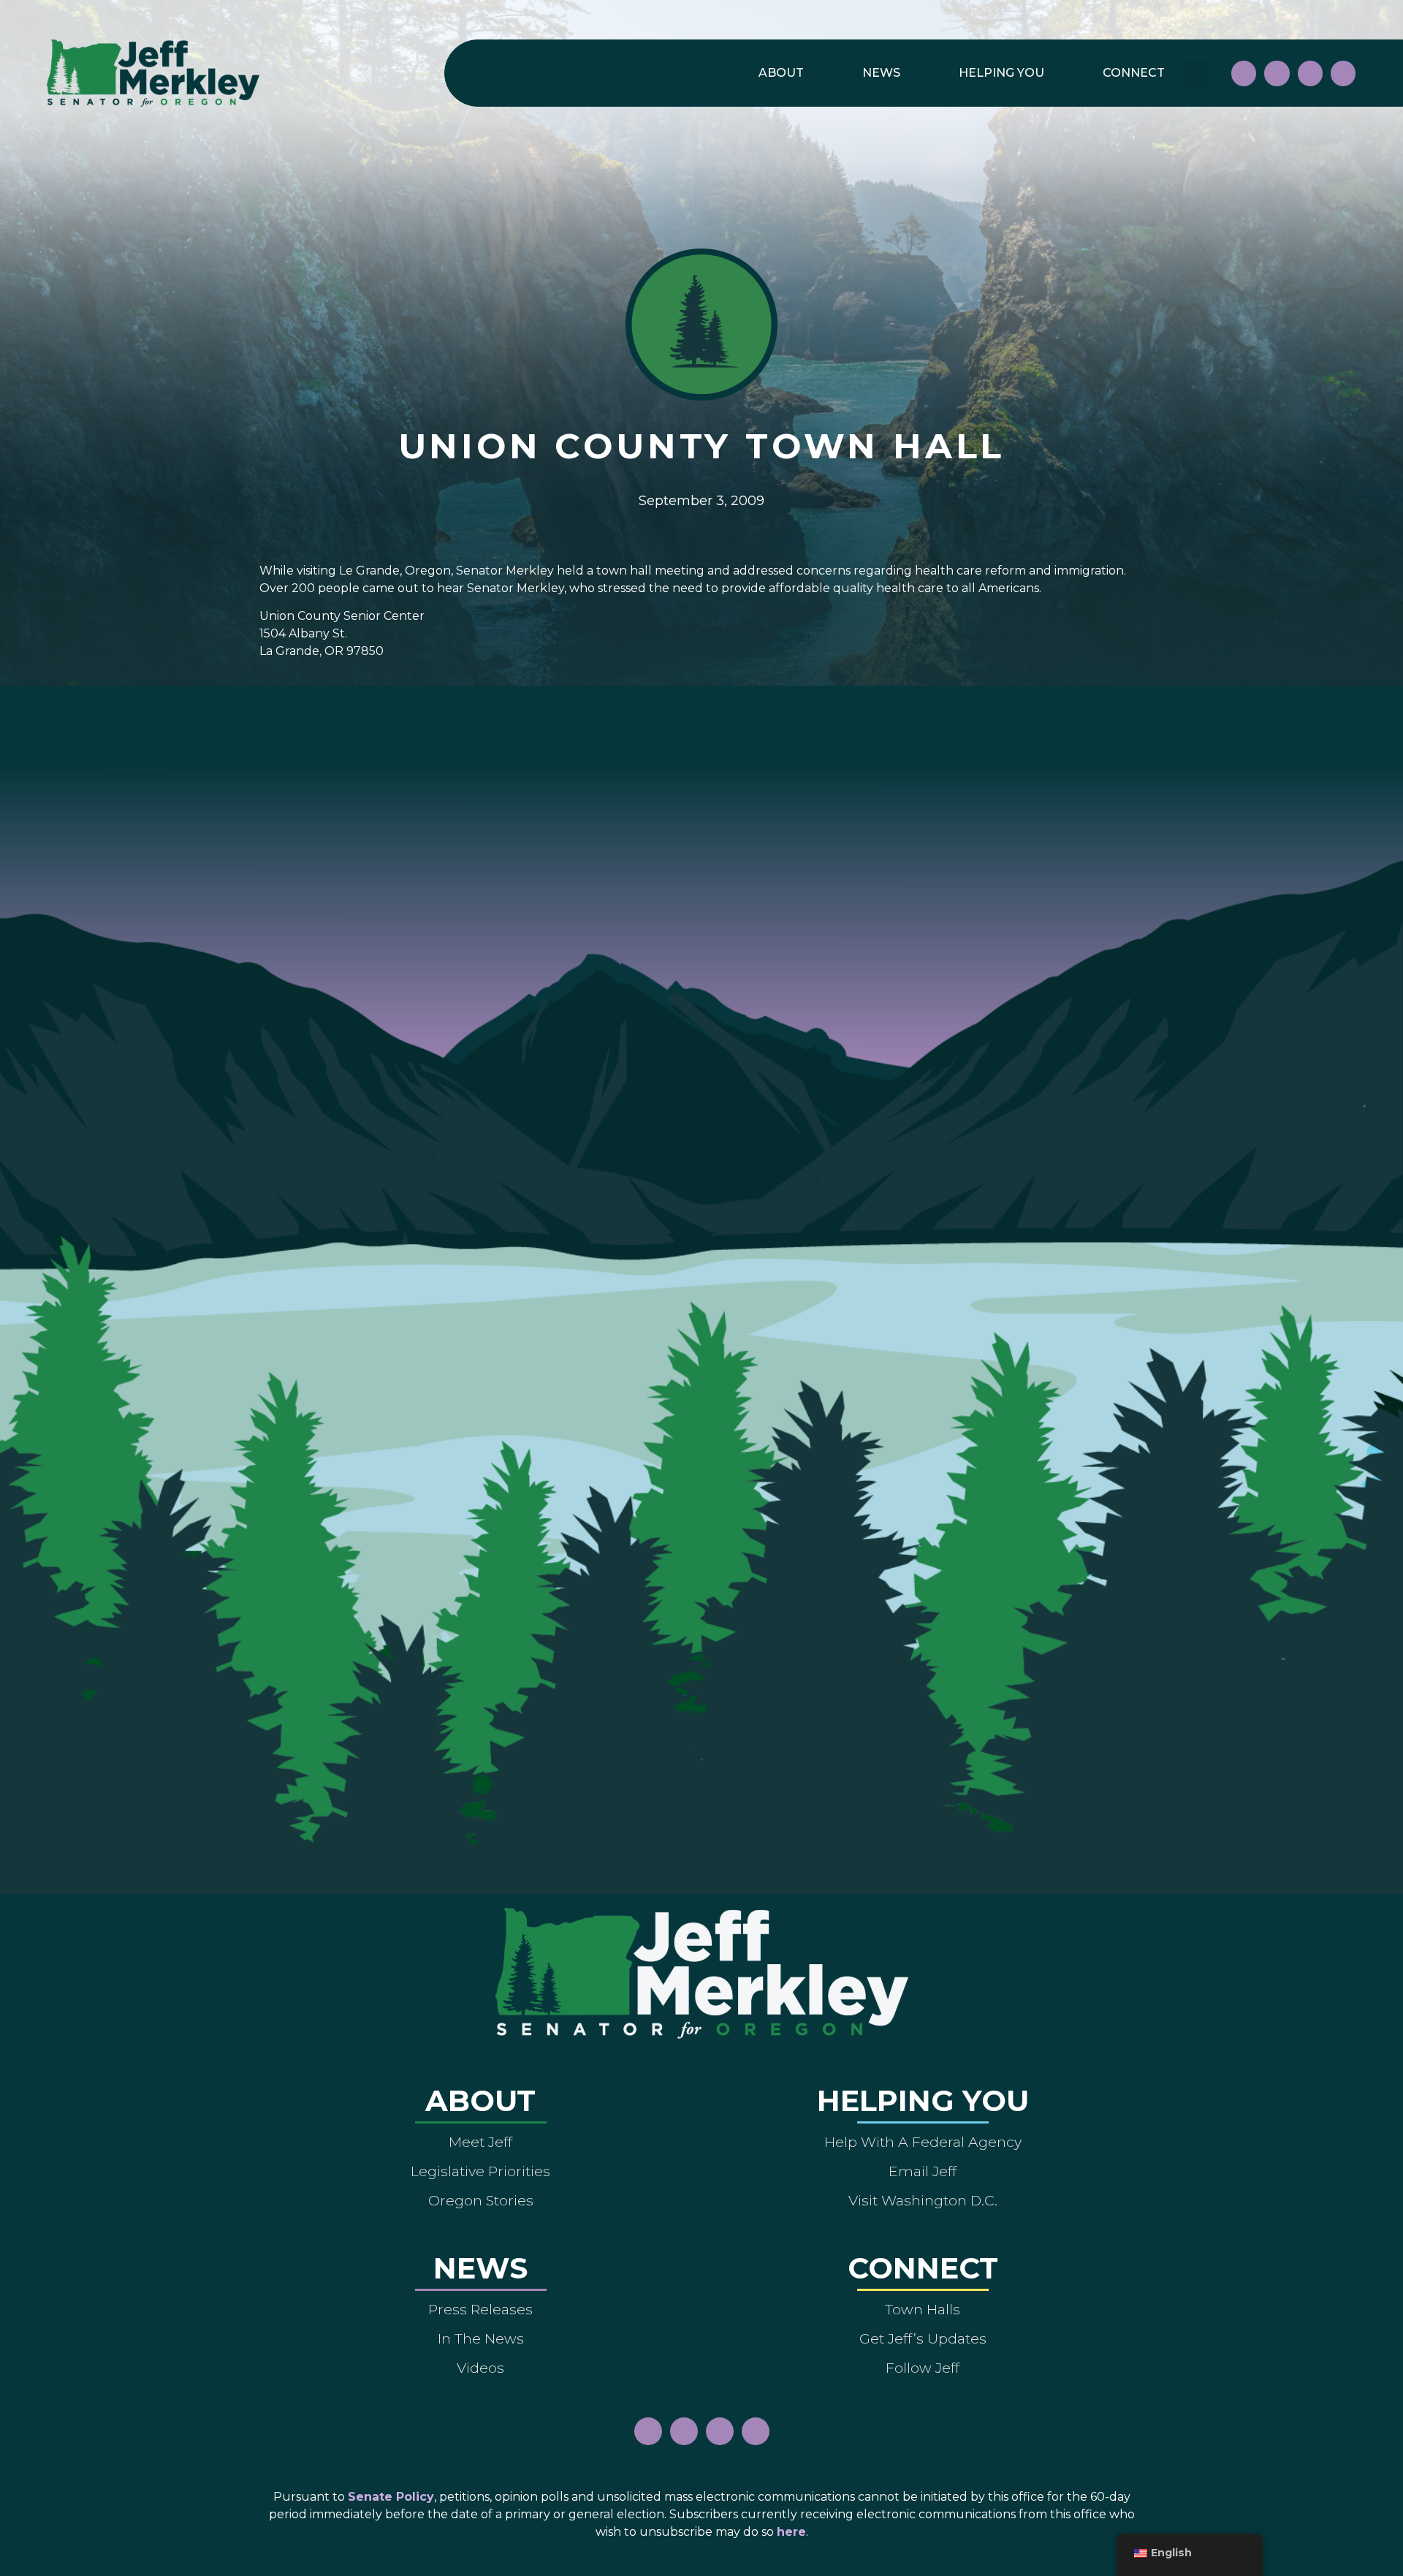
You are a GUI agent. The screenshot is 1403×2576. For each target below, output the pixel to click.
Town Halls (923, 2309)
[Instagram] (1277, 73)
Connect (1134, 73)
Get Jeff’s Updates (923, 2338)
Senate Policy (391, 2497)
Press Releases (480, 2309)
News (881, 73)
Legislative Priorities (480, 2171)
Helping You (1001, 73)
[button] (1196, 73)
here (791, 2532)
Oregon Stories (481, 2200)
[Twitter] (1343, 73)
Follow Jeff (923, 2368)
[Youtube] (1310, 73)
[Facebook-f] (1244, 73)
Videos (480, 2368)
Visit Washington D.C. (923, 2200)
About (781, 73)
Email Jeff (923, 2171)
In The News (481, 2338)
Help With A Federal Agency (923, 2142)
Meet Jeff (480, 2142)
